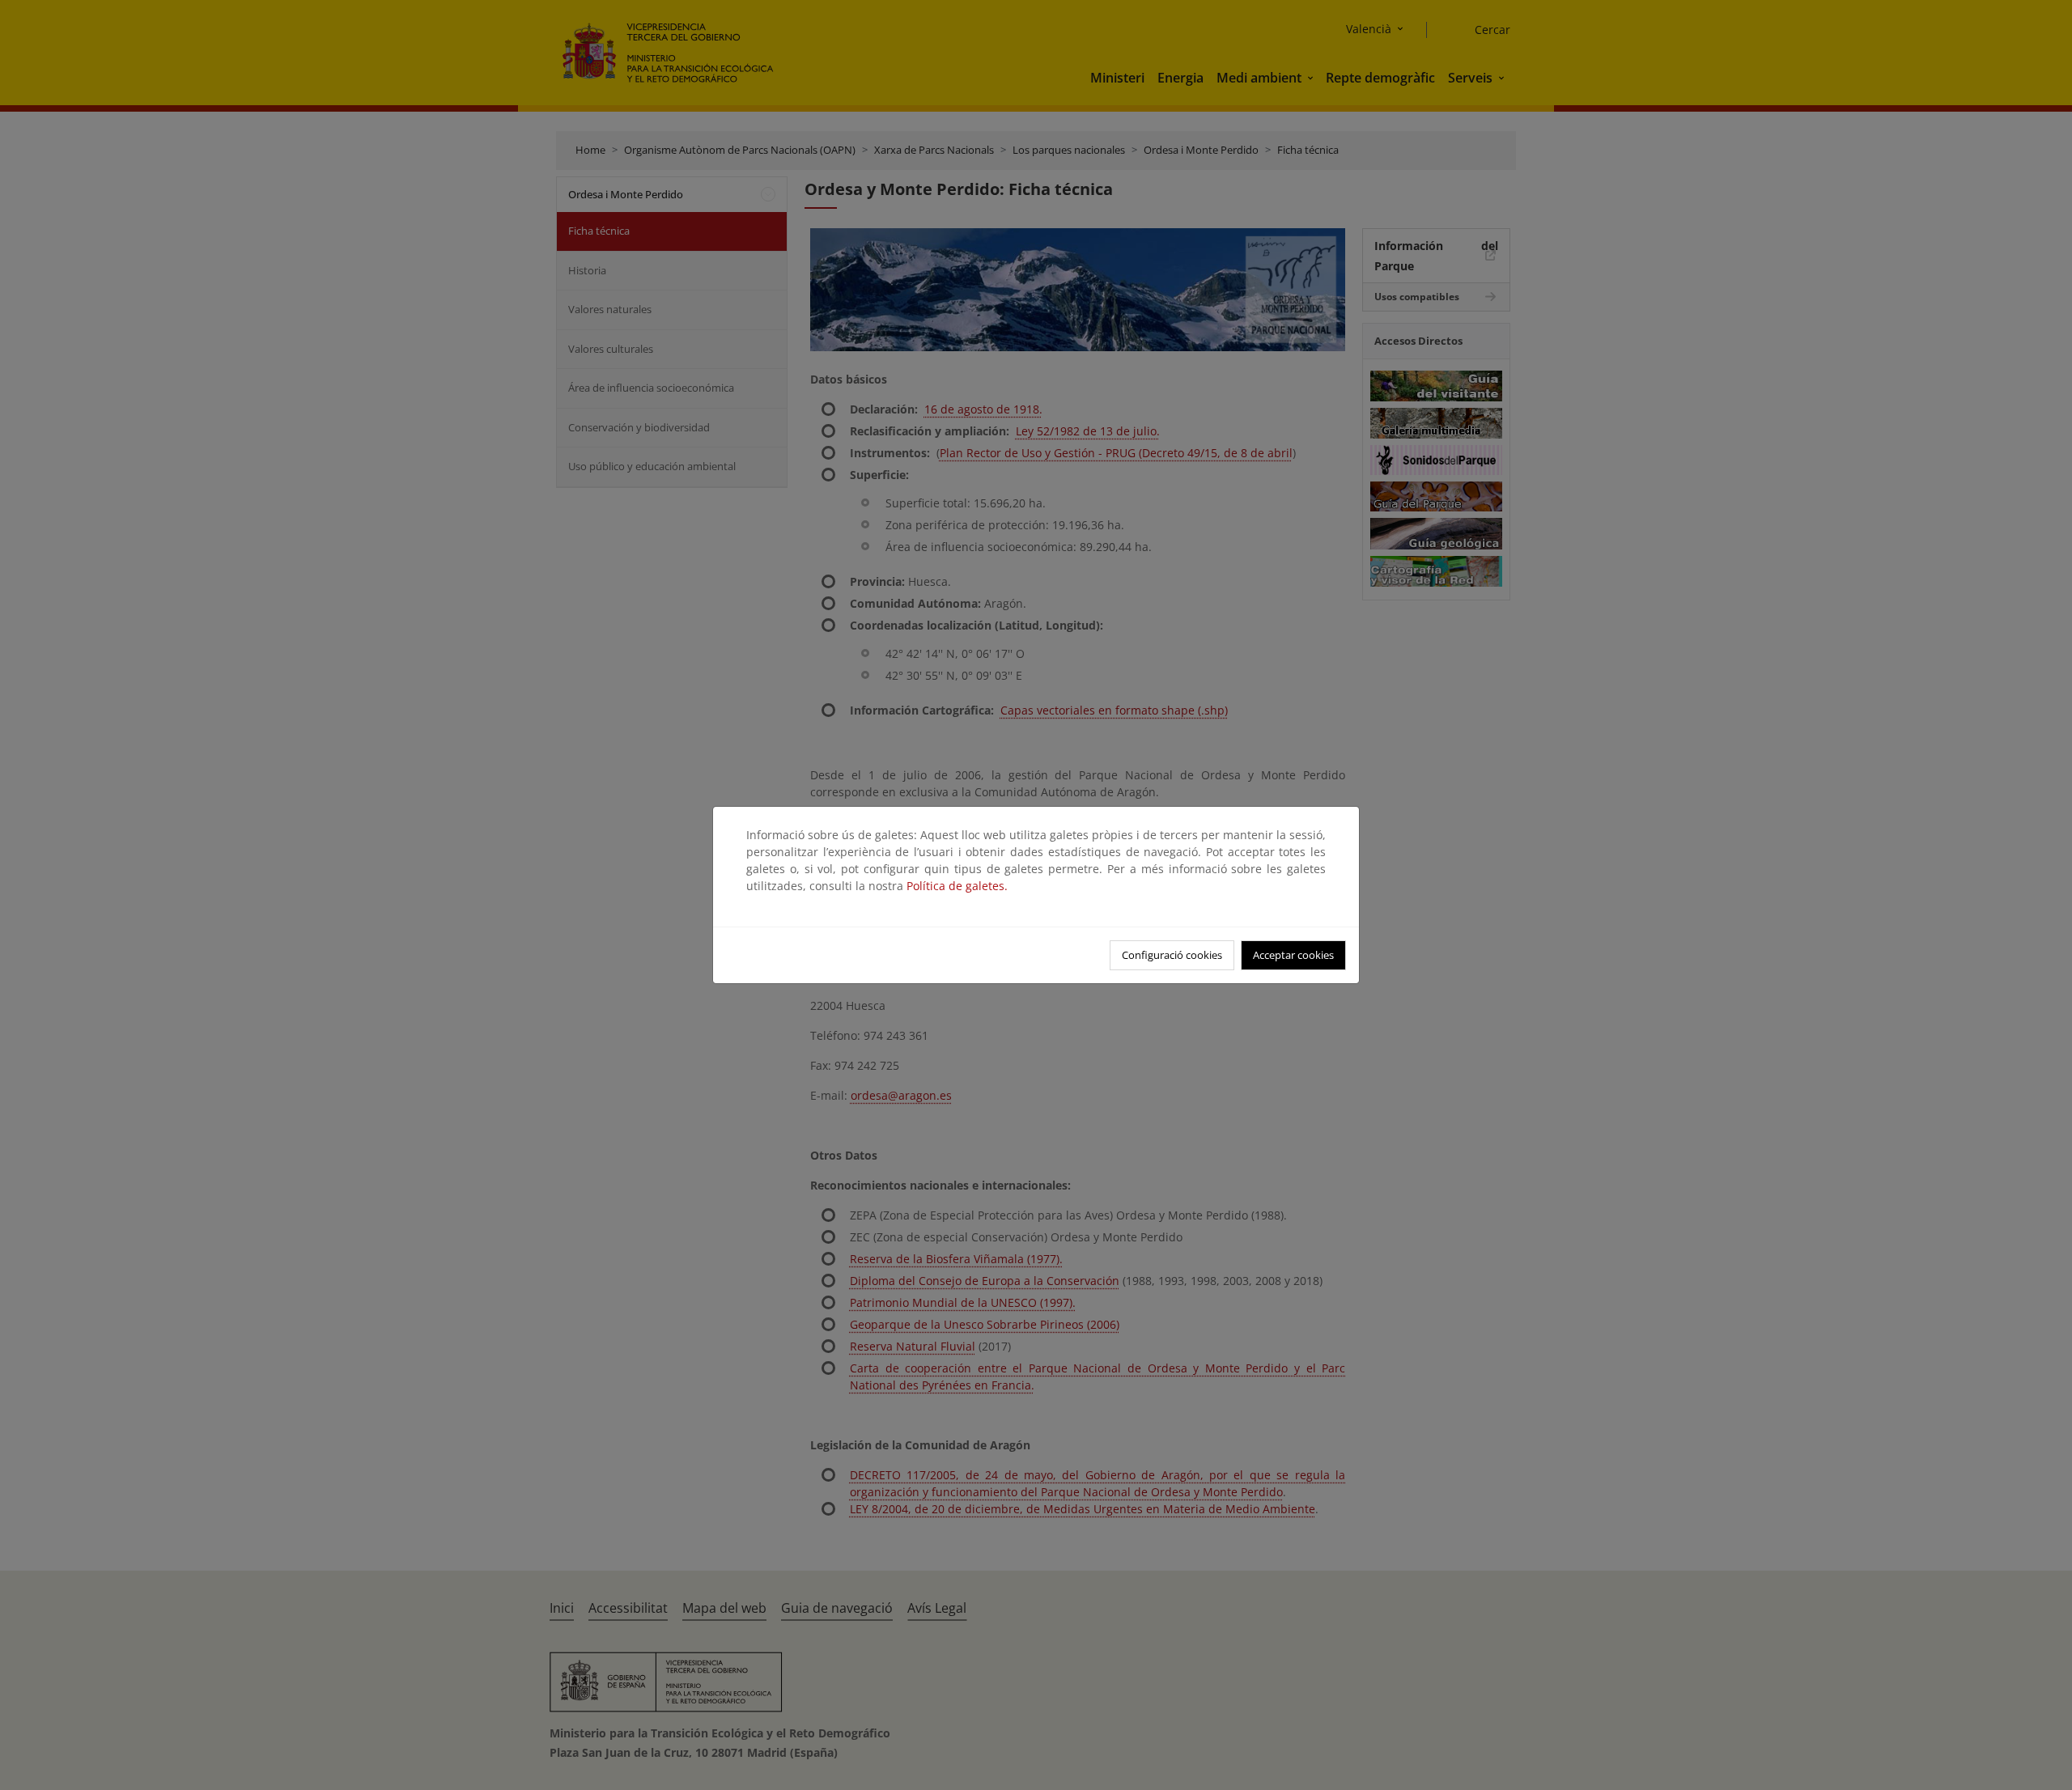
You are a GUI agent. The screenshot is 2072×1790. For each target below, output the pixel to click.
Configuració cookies (1172, 955)
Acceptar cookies (1293, 955)
